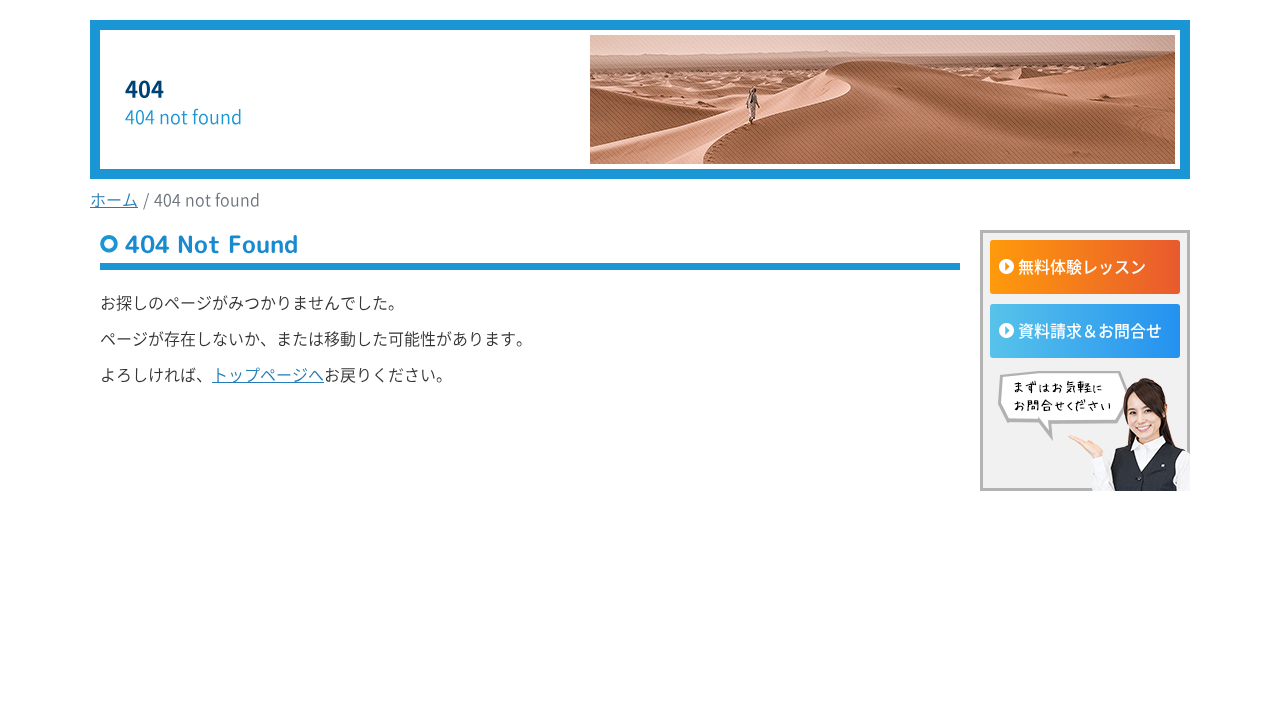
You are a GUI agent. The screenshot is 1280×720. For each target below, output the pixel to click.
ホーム (114, 199)
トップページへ (268, 374)
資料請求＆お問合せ (1090, 330)
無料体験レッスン (1082, 266)
